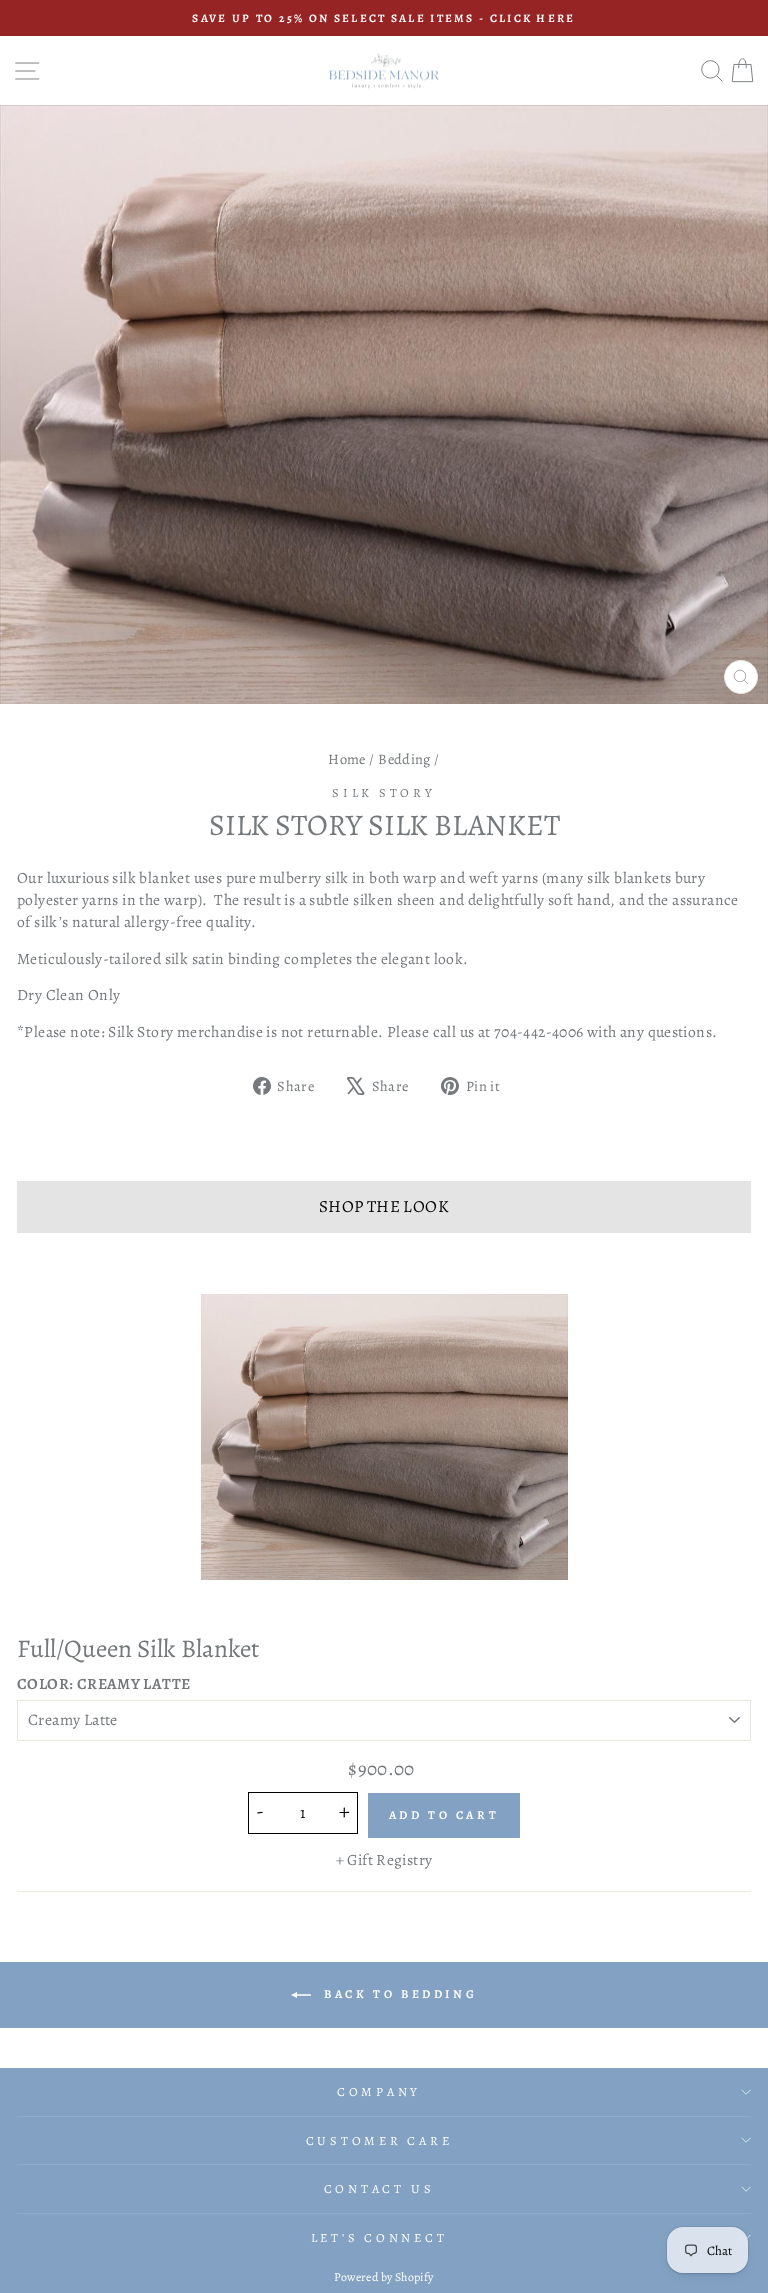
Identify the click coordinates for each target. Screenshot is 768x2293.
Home (347, 759)
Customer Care (379, 2140)
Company (379, 2091)
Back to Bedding (398, 1994)
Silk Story (384, 792)
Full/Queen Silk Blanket (138, 1648)
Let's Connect (379, 2237)
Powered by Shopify (383, 2277)
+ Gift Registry (384, 1859)
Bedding (404, 759)
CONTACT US (379, 2188)
